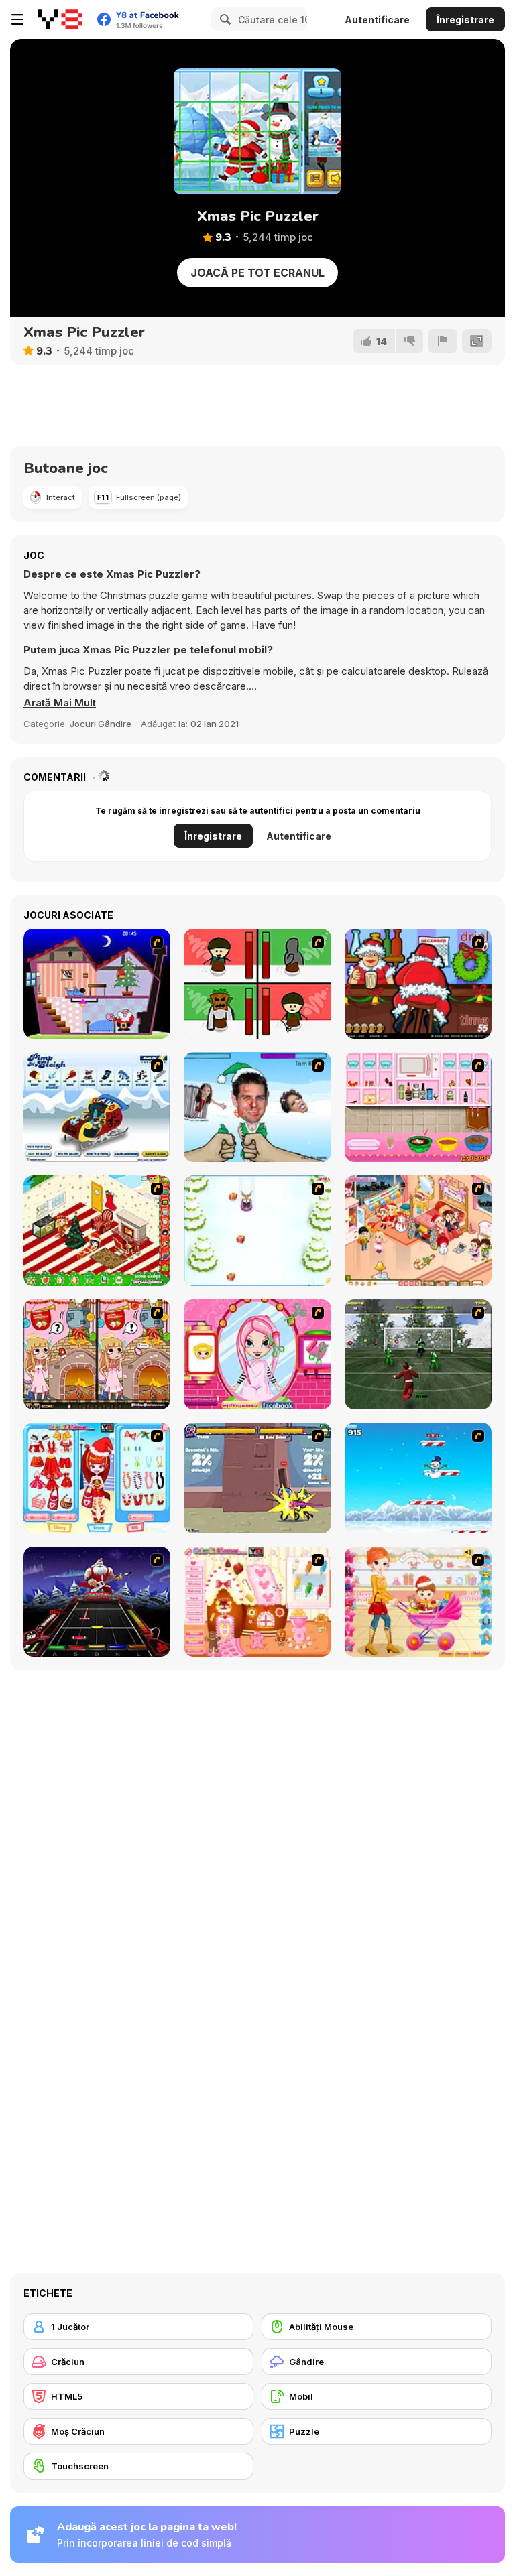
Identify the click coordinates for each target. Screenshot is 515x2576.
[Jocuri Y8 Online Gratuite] (60, 19)
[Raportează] (443, 341)
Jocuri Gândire (101, 724)
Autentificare (377, 20)
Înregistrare (465, 20)
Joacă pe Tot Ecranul (257, 273)
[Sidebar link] (17, 19)
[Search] (223, 19)
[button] (60, 703)
